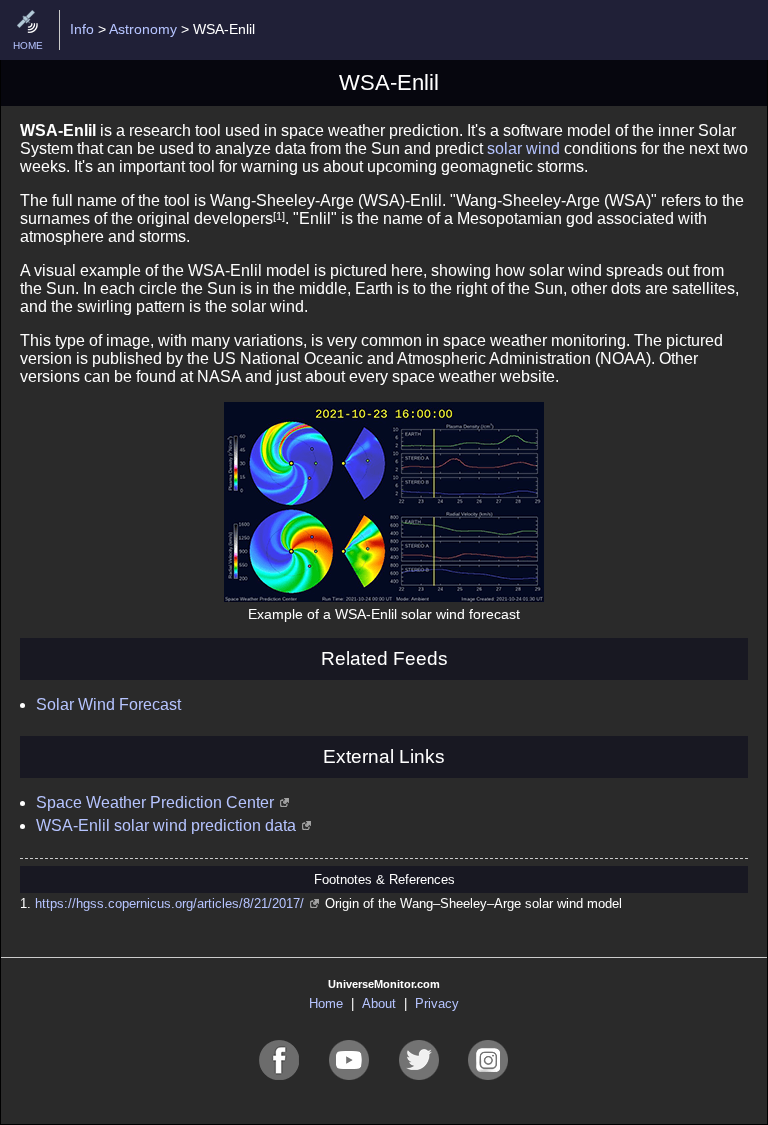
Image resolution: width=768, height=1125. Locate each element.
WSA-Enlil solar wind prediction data (166, 825)
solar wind (523, 148)
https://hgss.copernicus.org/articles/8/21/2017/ (169, 903)
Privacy (437, 1003)
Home (326, 1003)
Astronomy (143, 29)
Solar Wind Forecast (108, 704)
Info (82, 29)
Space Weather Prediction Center (155, 802)
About (379, 1003)
